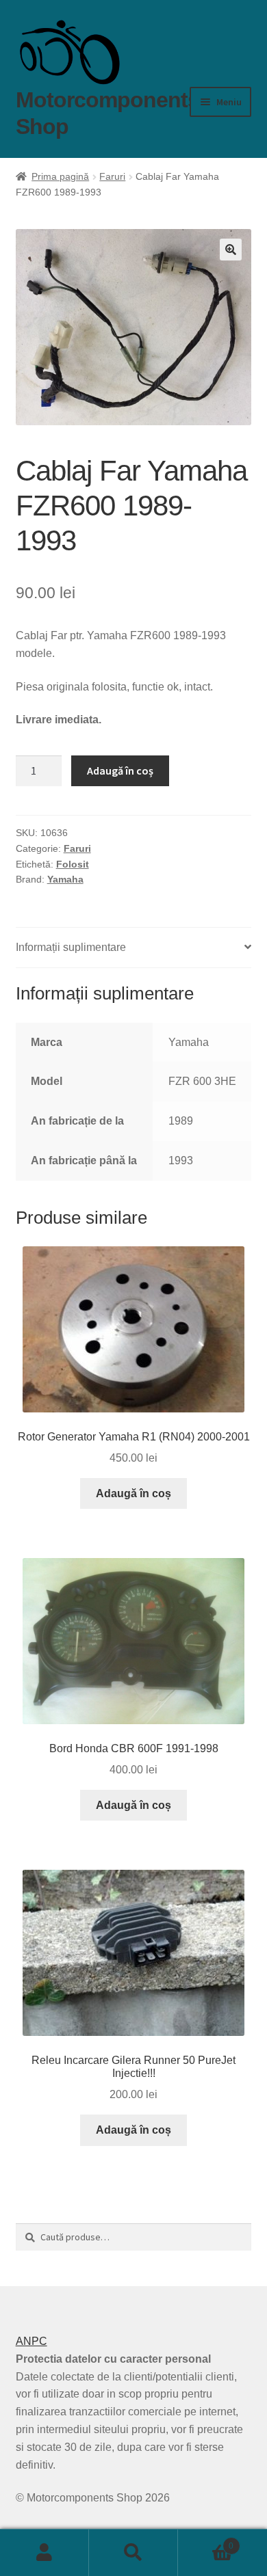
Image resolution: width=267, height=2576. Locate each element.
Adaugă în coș (120, 770)
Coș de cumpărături (206, 2541)
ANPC (31, 2341)
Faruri (112, 176)
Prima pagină (60, 176)
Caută (133, 2553)
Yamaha (65, 879)
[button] (231, 250)
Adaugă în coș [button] (133, 1493)
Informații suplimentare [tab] (71, 947)
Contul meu (44, 2553)
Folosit (73, 864)
